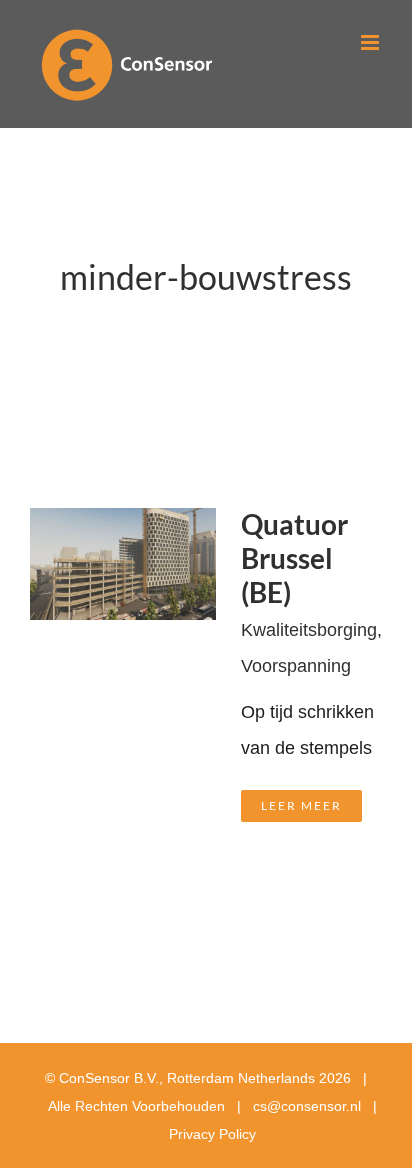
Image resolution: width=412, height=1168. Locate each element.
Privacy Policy (212, 1134)
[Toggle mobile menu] (371, 42)
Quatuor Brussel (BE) (294, 559)
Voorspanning (296, 666)
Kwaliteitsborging (309, 630)
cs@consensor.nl (307, 1106)
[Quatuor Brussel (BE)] (123, 526)
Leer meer (301, 805)
